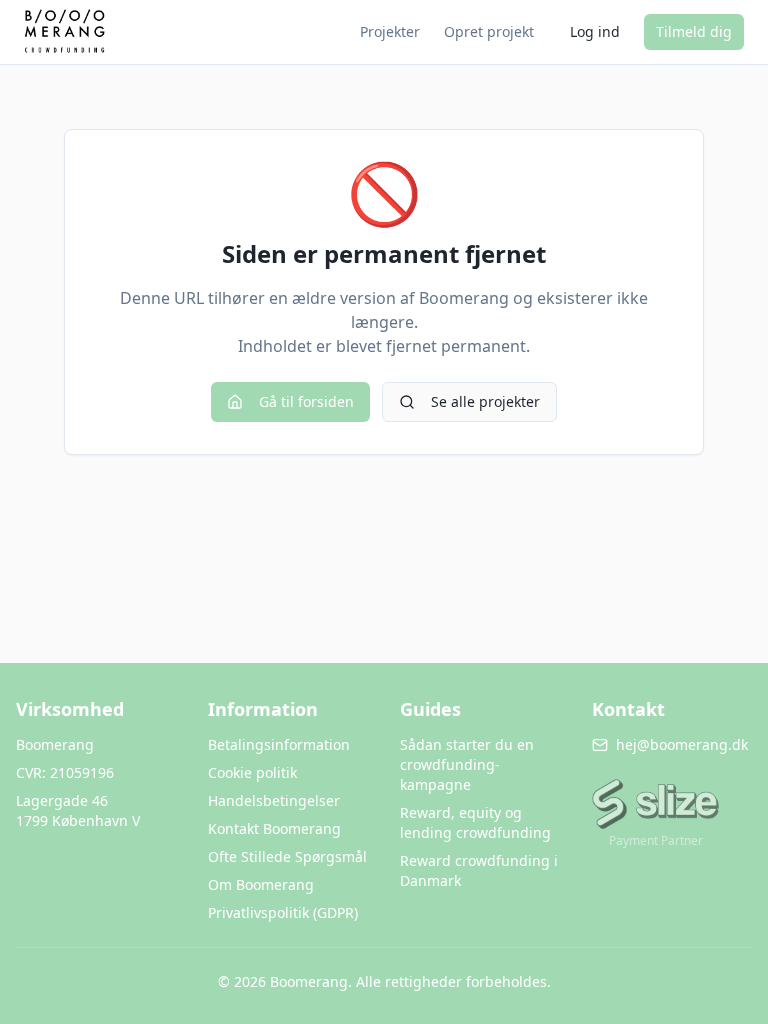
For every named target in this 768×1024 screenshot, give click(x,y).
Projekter (390, 31)
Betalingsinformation (279, 744)
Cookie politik (252, 772)
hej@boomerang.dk (682, 744)
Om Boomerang (261, 884)
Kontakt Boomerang (274, 828)
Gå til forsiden (306, 401)
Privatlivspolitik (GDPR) (283, 912)
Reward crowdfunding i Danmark (479, 870)
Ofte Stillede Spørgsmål (287, 856)
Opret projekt (489, 31)
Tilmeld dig (694, 31)
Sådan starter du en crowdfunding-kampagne (467, 764)
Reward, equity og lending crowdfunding (475, 822)
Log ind (595, 31)
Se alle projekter (485, 401)
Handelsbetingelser (274, 800)
